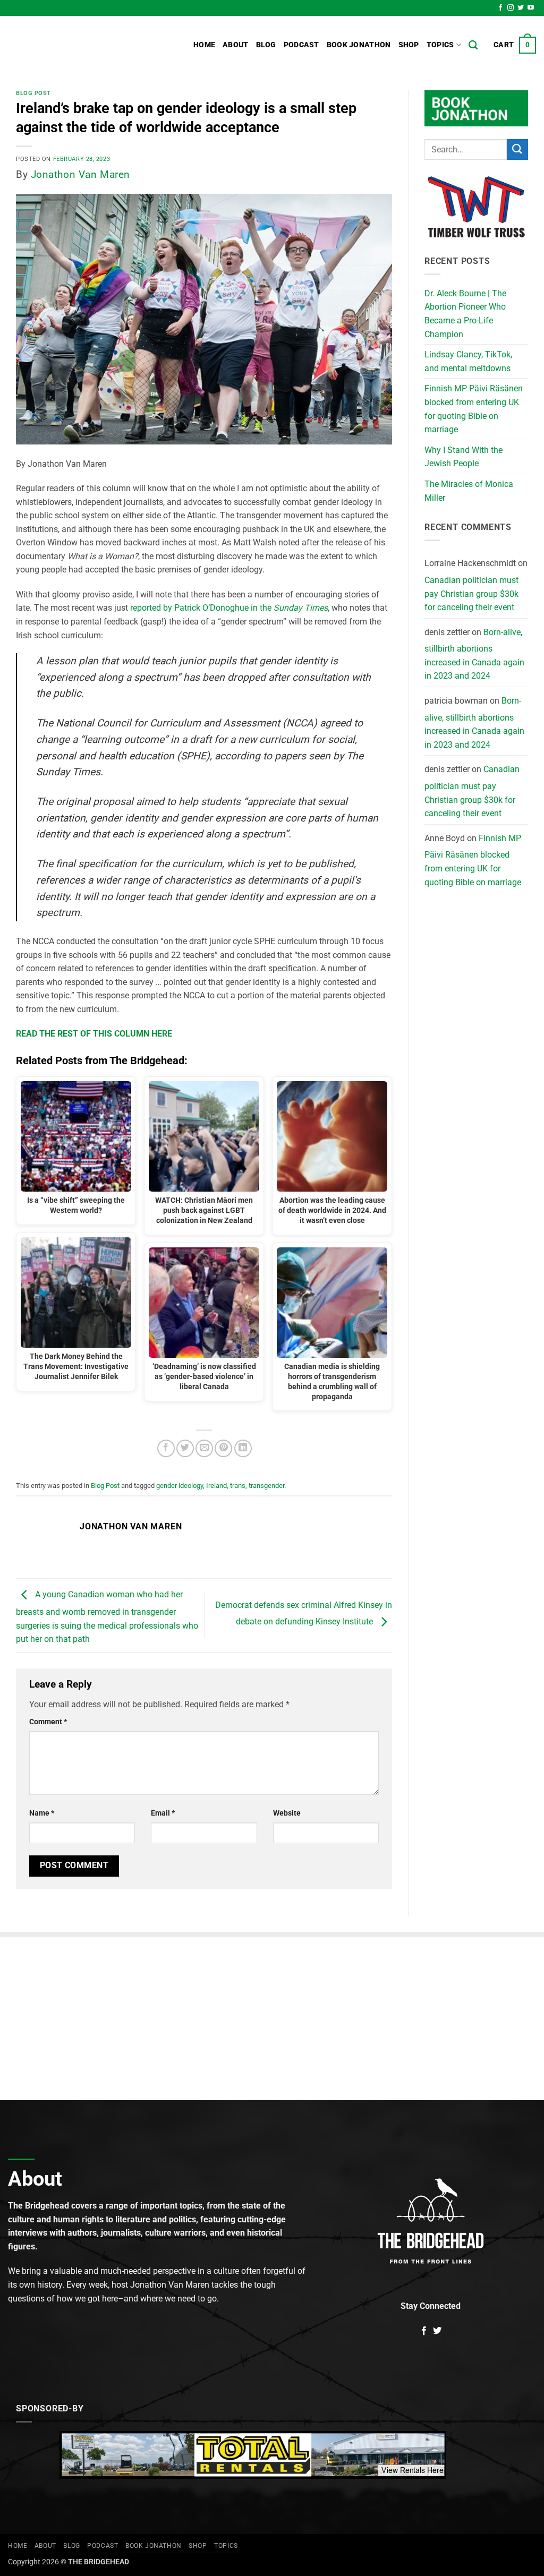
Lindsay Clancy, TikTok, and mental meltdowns (468, 361)
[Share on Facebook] (166, 1448)
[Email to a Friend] (204, 1448)
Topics (440, 45)
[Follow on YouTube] (531, 8)
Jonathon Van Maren (80, 174)
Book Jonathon (359, 45)
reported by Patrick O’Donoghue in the (229, 608)
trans (238, 1486)
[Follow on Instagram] (511, 8)
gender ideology (180, 1486)
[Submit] (517, 149)
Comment (48, 1722)
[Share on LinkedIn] (243, 1448)
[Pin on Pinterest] (223, 1448)
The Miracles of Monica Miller (469, 491)
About (235, 45)
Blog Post (33, 93)
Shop (409, 45)
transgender (266, 1486)
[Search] (473, 45)
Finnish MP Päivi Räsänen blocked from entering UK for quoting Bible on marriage (474, 409)
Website (287, 1813)
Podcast (301, 45)
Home (204, 45)
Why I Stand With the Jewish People (464, 457)
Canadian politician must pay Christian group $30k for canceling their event (471, 594)
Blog (266, 45)
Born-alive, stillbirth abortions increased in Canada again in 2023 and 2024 (474, 654)
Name (42, 1813)
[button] (515, 45)
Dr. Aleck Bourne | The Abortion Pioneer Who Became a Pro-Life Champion (465, 314)
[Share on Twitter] (185, 1448)
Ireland (216, 1486)
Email (163, 1813)
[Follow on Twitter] (521, 8)
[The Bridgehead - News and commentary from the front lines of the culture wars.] (80, 45)
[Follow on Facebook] (500, 8)
